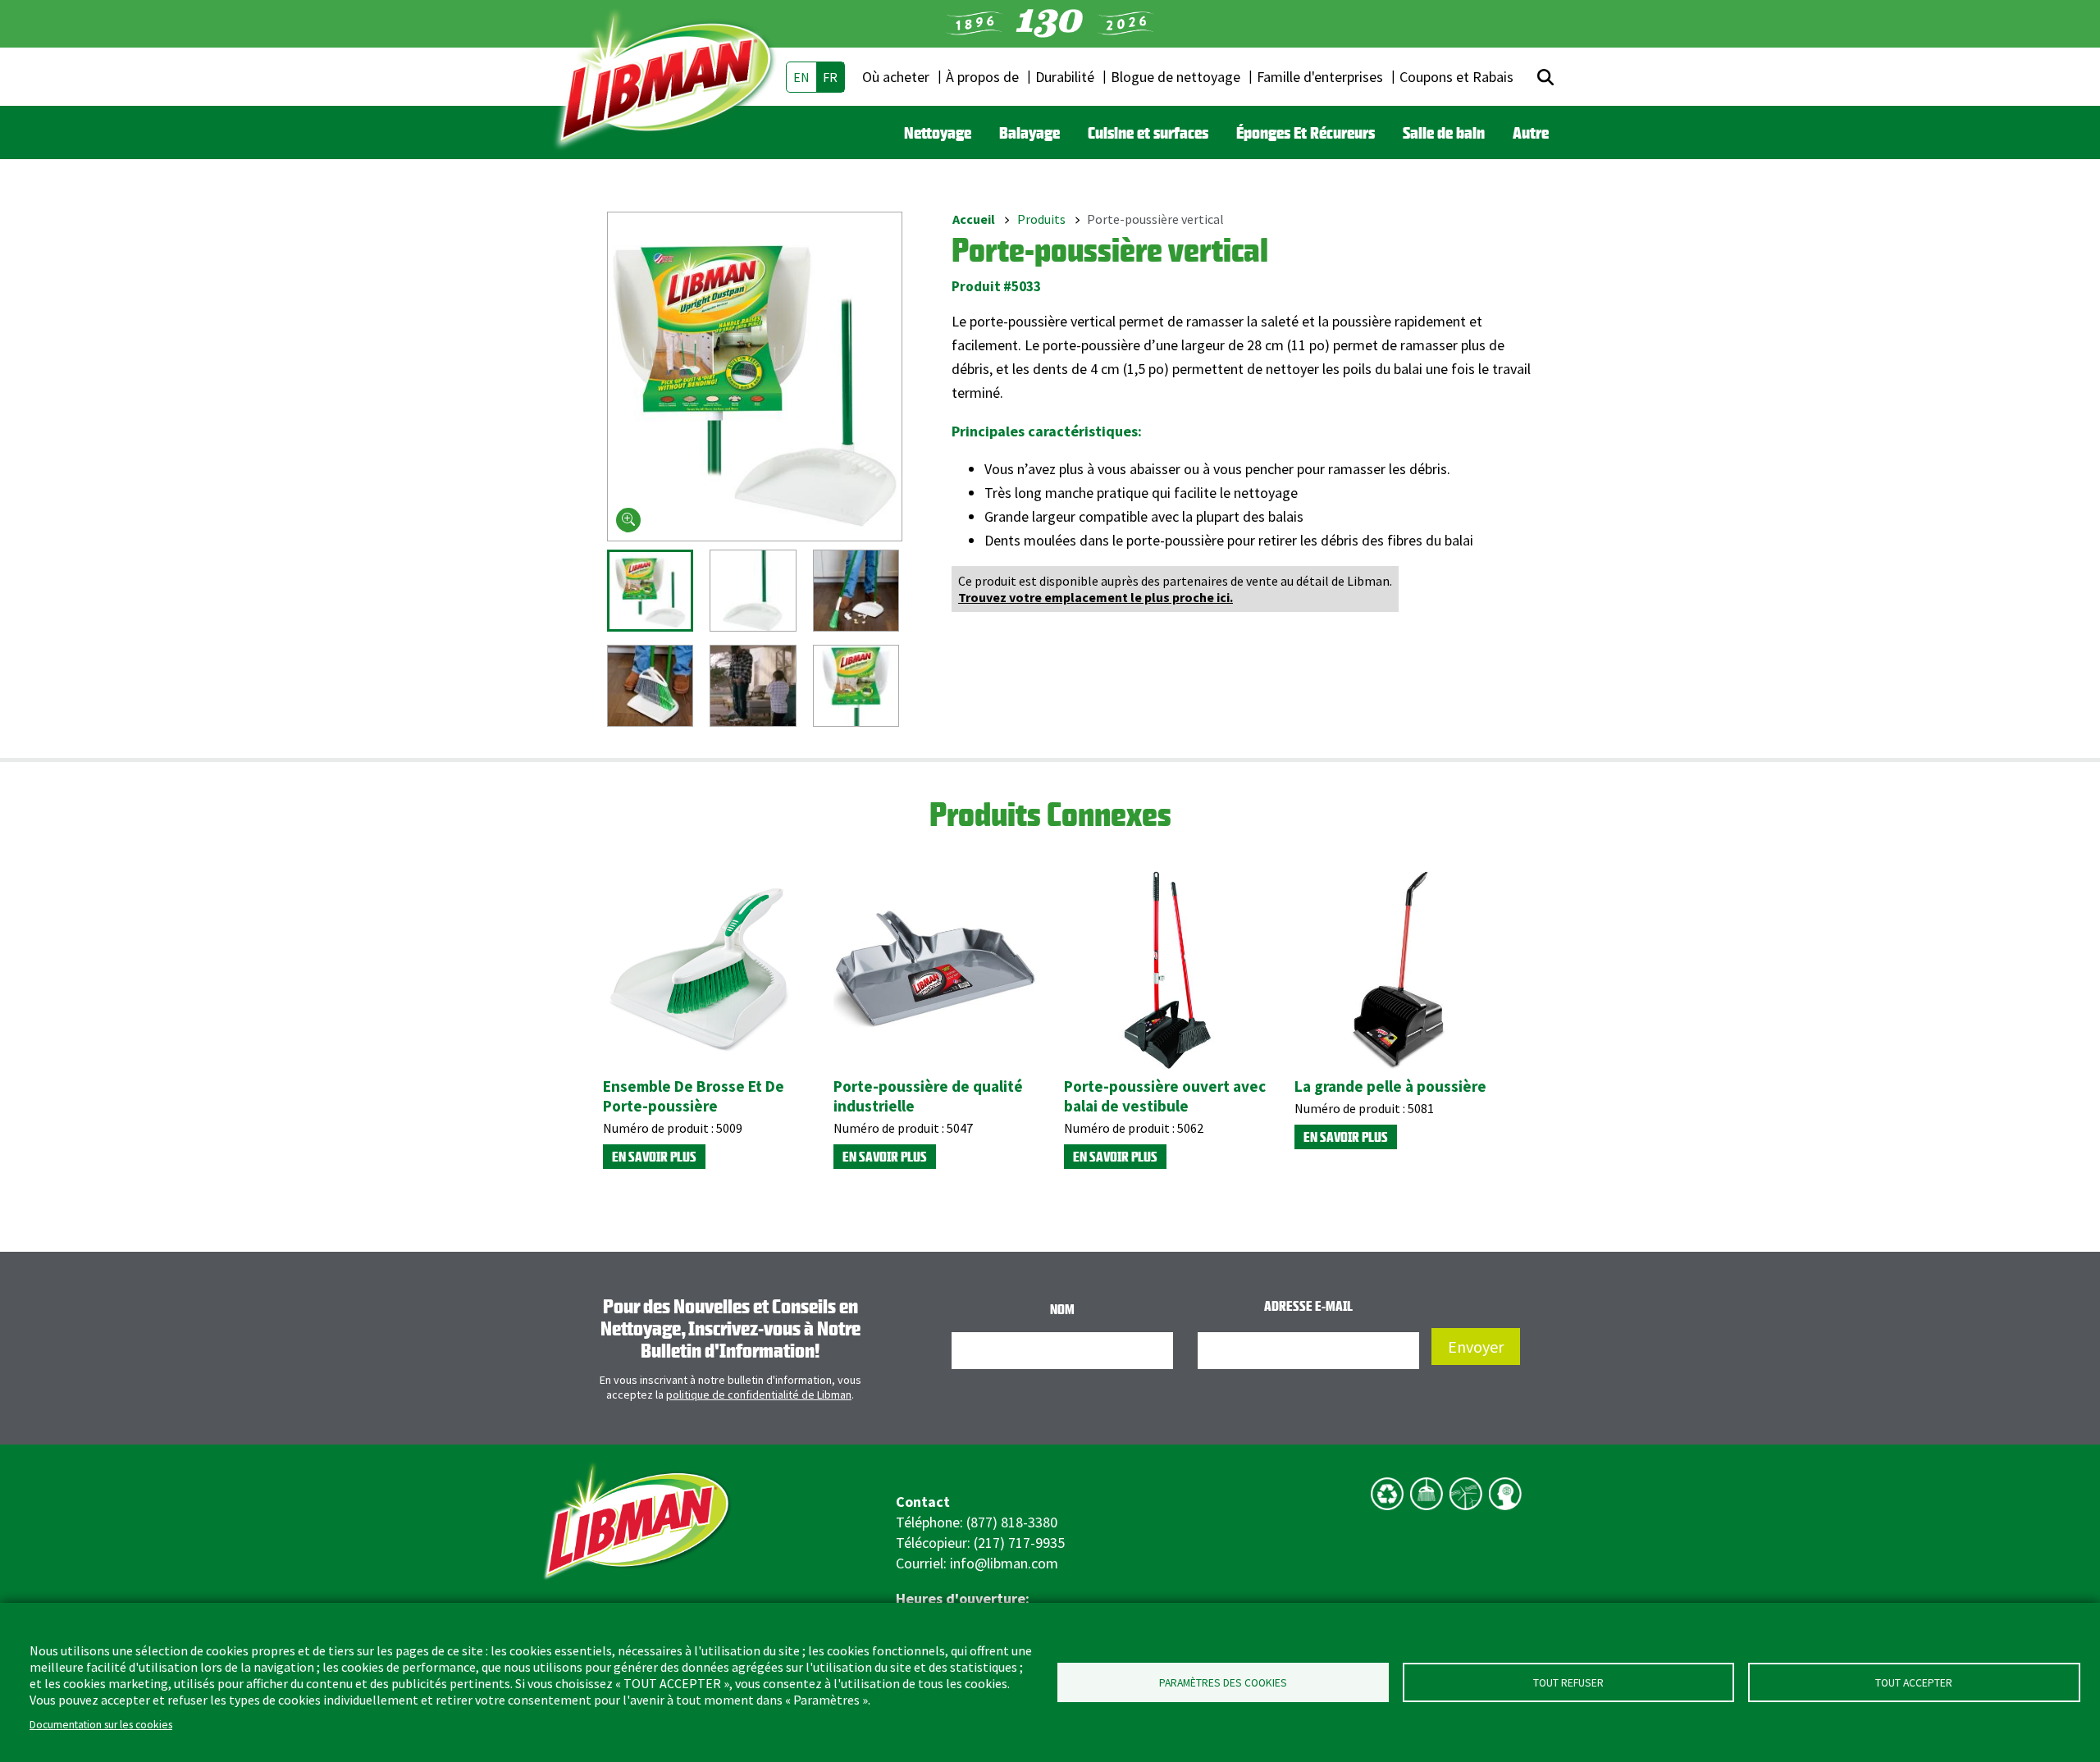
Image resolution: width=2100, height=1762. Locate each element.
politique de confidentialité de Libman (759, 1395)
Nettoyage (938, 132)
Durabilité (1065, 77)
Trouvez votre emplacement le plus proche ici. (1096, 597)
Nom (1062, 1309)
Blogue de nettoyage (1176, 77)
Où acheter (896, 77)
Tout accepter (1914, 1683)
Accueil (974, 219)
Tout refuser (1568, 1683)
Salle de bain (1444, 132)
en (801, 77)
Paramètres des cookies (1223, 1683)
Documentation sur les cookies (101, 1725)
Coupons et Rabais (1456, 77)
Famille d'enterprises (1320, 77)
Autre (1531, 132)
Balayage (1029, 132)
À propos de (982, 77)
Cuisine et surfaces (1148, 132)
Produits (1041, 219)
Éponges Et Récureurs (1306, 132)
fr (830, 77)
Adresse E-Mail (1308, 1306)
